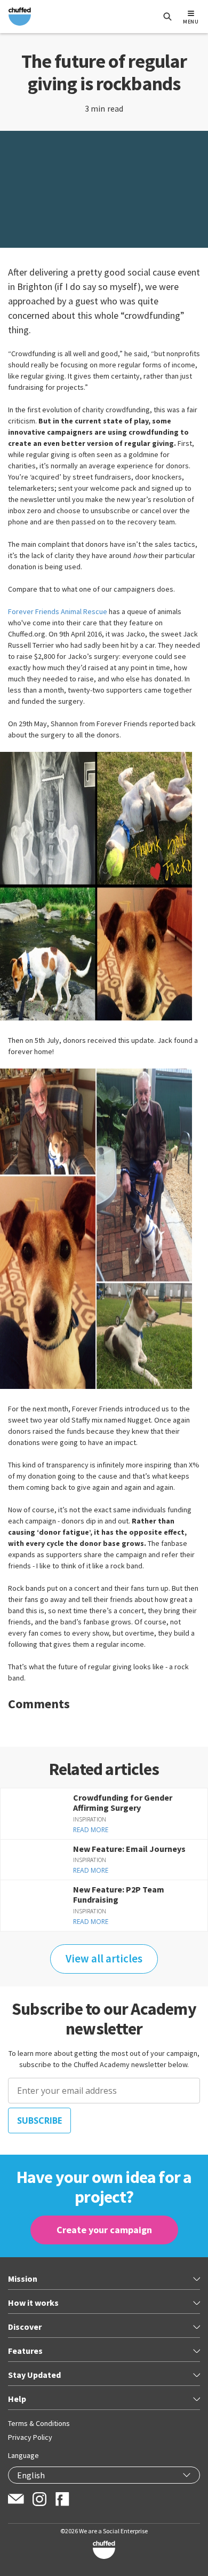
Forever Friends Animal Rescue (58, 611)
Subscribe (39, 2121)
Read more (91, 1830)
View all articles (104, 1959)
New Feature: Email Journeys (129, 1849)
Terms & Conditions (39, 2423)
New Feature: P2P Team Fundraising (119, 1894)
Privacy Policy (30, 2437)
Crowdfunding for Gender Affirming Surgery (123, 1803)
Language (23, 2455)
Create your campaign (104, 2230)
